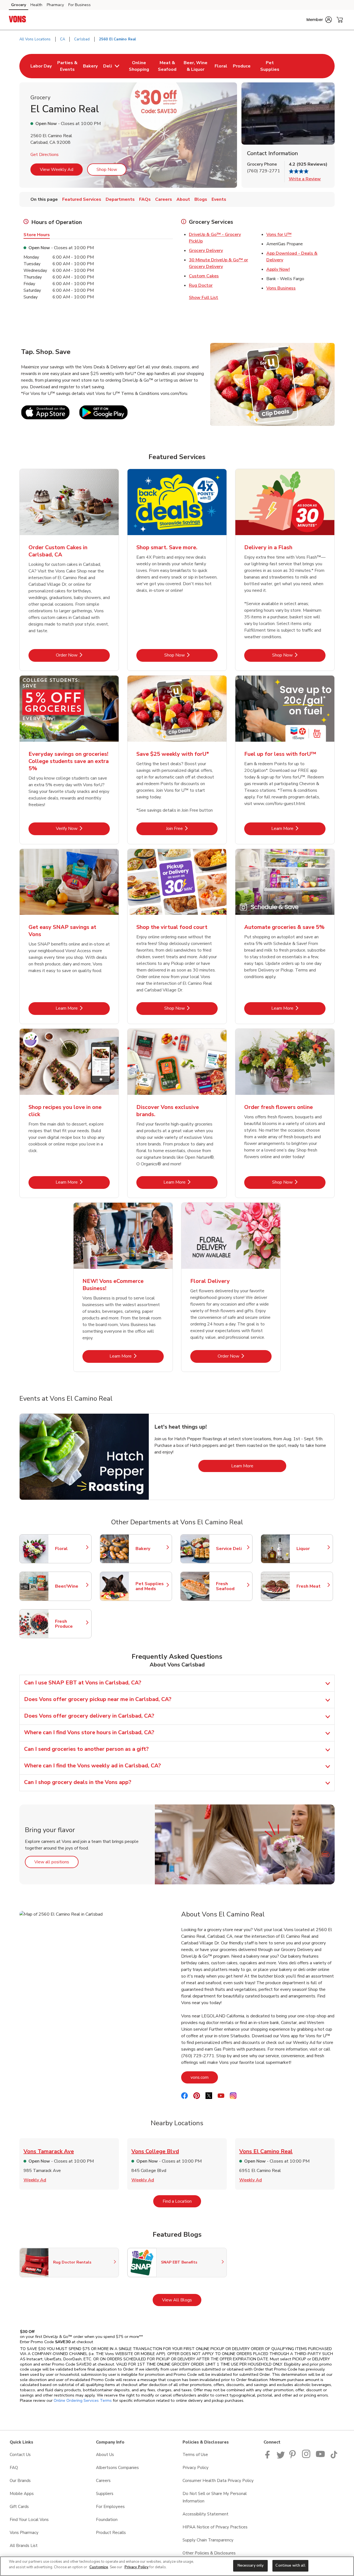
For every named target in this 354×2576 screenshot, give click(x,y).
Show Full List (204, 298)
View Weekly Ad (57, 170)
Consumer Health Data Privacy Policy (218, 2481)
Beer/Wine (71, 1586)
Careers (103, 2481)
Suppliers (105, 2494)
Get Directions (45, 155)
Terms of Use (195, 2455)
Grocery (19, 5)
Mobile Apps (22, 2494)
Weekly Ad (35, 2180)
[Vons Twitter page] (281, 2457)
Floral (71, 1549)
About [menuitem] (183, 199)
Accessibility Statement (205, 2514)
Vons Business (281, 288)
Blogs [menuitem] (201, 199)
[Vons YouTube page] (321, 2457)
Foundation (107, 2520)
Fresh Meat (312, 1586)
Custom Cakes (204, 276)
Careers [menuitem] (164, 199)
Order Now (83, 655)
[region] (177, 2566)
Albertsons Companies (117, 2468)
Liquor (312, 1549)
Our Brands (20, 2481)
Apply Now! (278, 269)
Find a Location (182, 2201)
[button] (319, 20)
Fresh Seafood (231, 1586)
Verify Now (83, 828)
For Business (80, 5)
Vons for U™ (279, 235)
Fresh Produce (71, 1624)
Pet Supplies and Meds (151, 1586)
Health (36, 5)
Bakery (151, 1549)
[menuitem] (41, 66)
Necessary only (251, 2565)
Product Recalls (111, 2533)
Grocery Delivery (206, 251)
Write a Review (305, 179)
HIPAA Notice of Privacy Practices (215, 2527)
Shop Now (107, 170)
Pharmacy (55, 5)
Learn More (298, 828)
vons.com (204, 2077)
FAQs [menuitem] (145, 199)
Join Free (192, 828)
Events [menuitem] (219, 199)
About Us (105, 2455)
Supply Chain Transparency (208, 2540)
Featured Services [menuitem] (82, 199)
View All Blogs (182, 2300)
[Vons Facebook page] (269, 2457)
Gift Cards (19, 2507)
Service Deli (231, 1549)
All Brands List (24, 2546)
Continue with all (290, 2565)
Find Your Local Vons (29, 2520)
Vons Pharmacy (24, 2533)
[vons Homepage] (18, 20)
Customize (99, 2567)
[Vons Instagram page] (307, 2457)
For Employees (110, 2507)
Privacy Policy (196, 2468)
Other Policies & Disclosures (209, 2553)
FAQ (14, 2468)
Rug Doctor (201, 285)
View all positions (56, 1862)
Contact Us (20, 2455)
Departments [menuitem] (120, 199)
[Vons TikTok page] (334, 2457)
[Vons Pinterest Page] (293, 2457)
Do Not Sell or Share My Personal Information (215, 2497)
